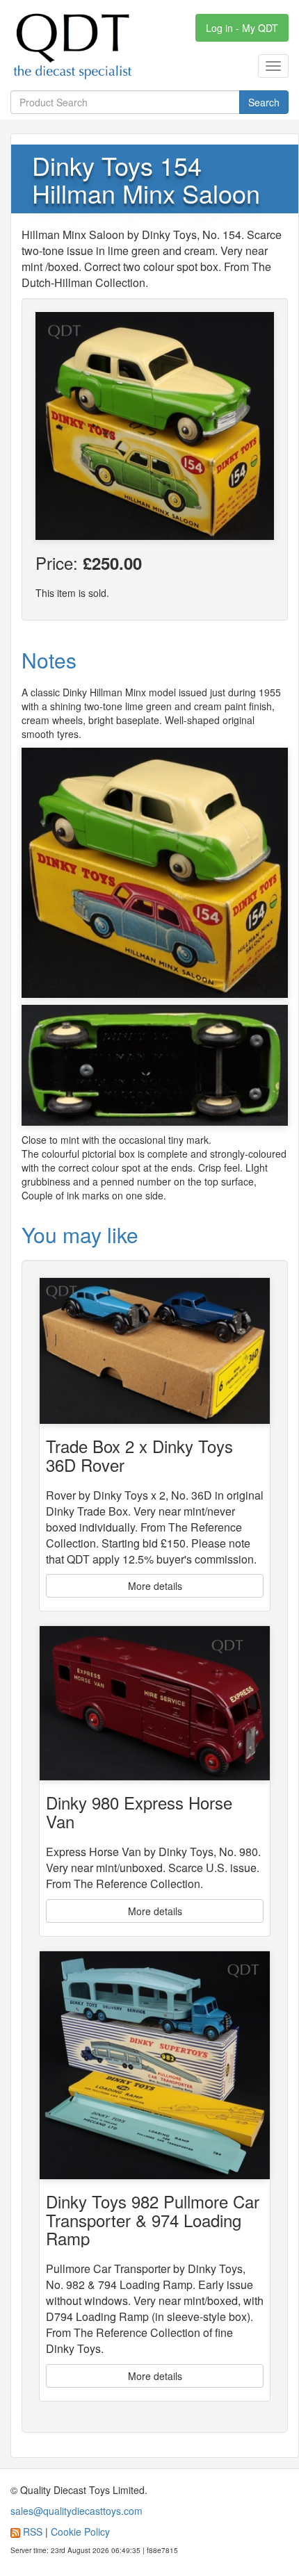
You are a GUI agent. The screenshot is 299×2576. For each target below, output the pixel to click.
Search (264, 102)
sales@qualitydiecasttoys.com (76, 2511)
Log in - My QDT (242, 28)
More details (155, 1586)
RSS (33, 2532)
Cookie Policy (80, 2532)
